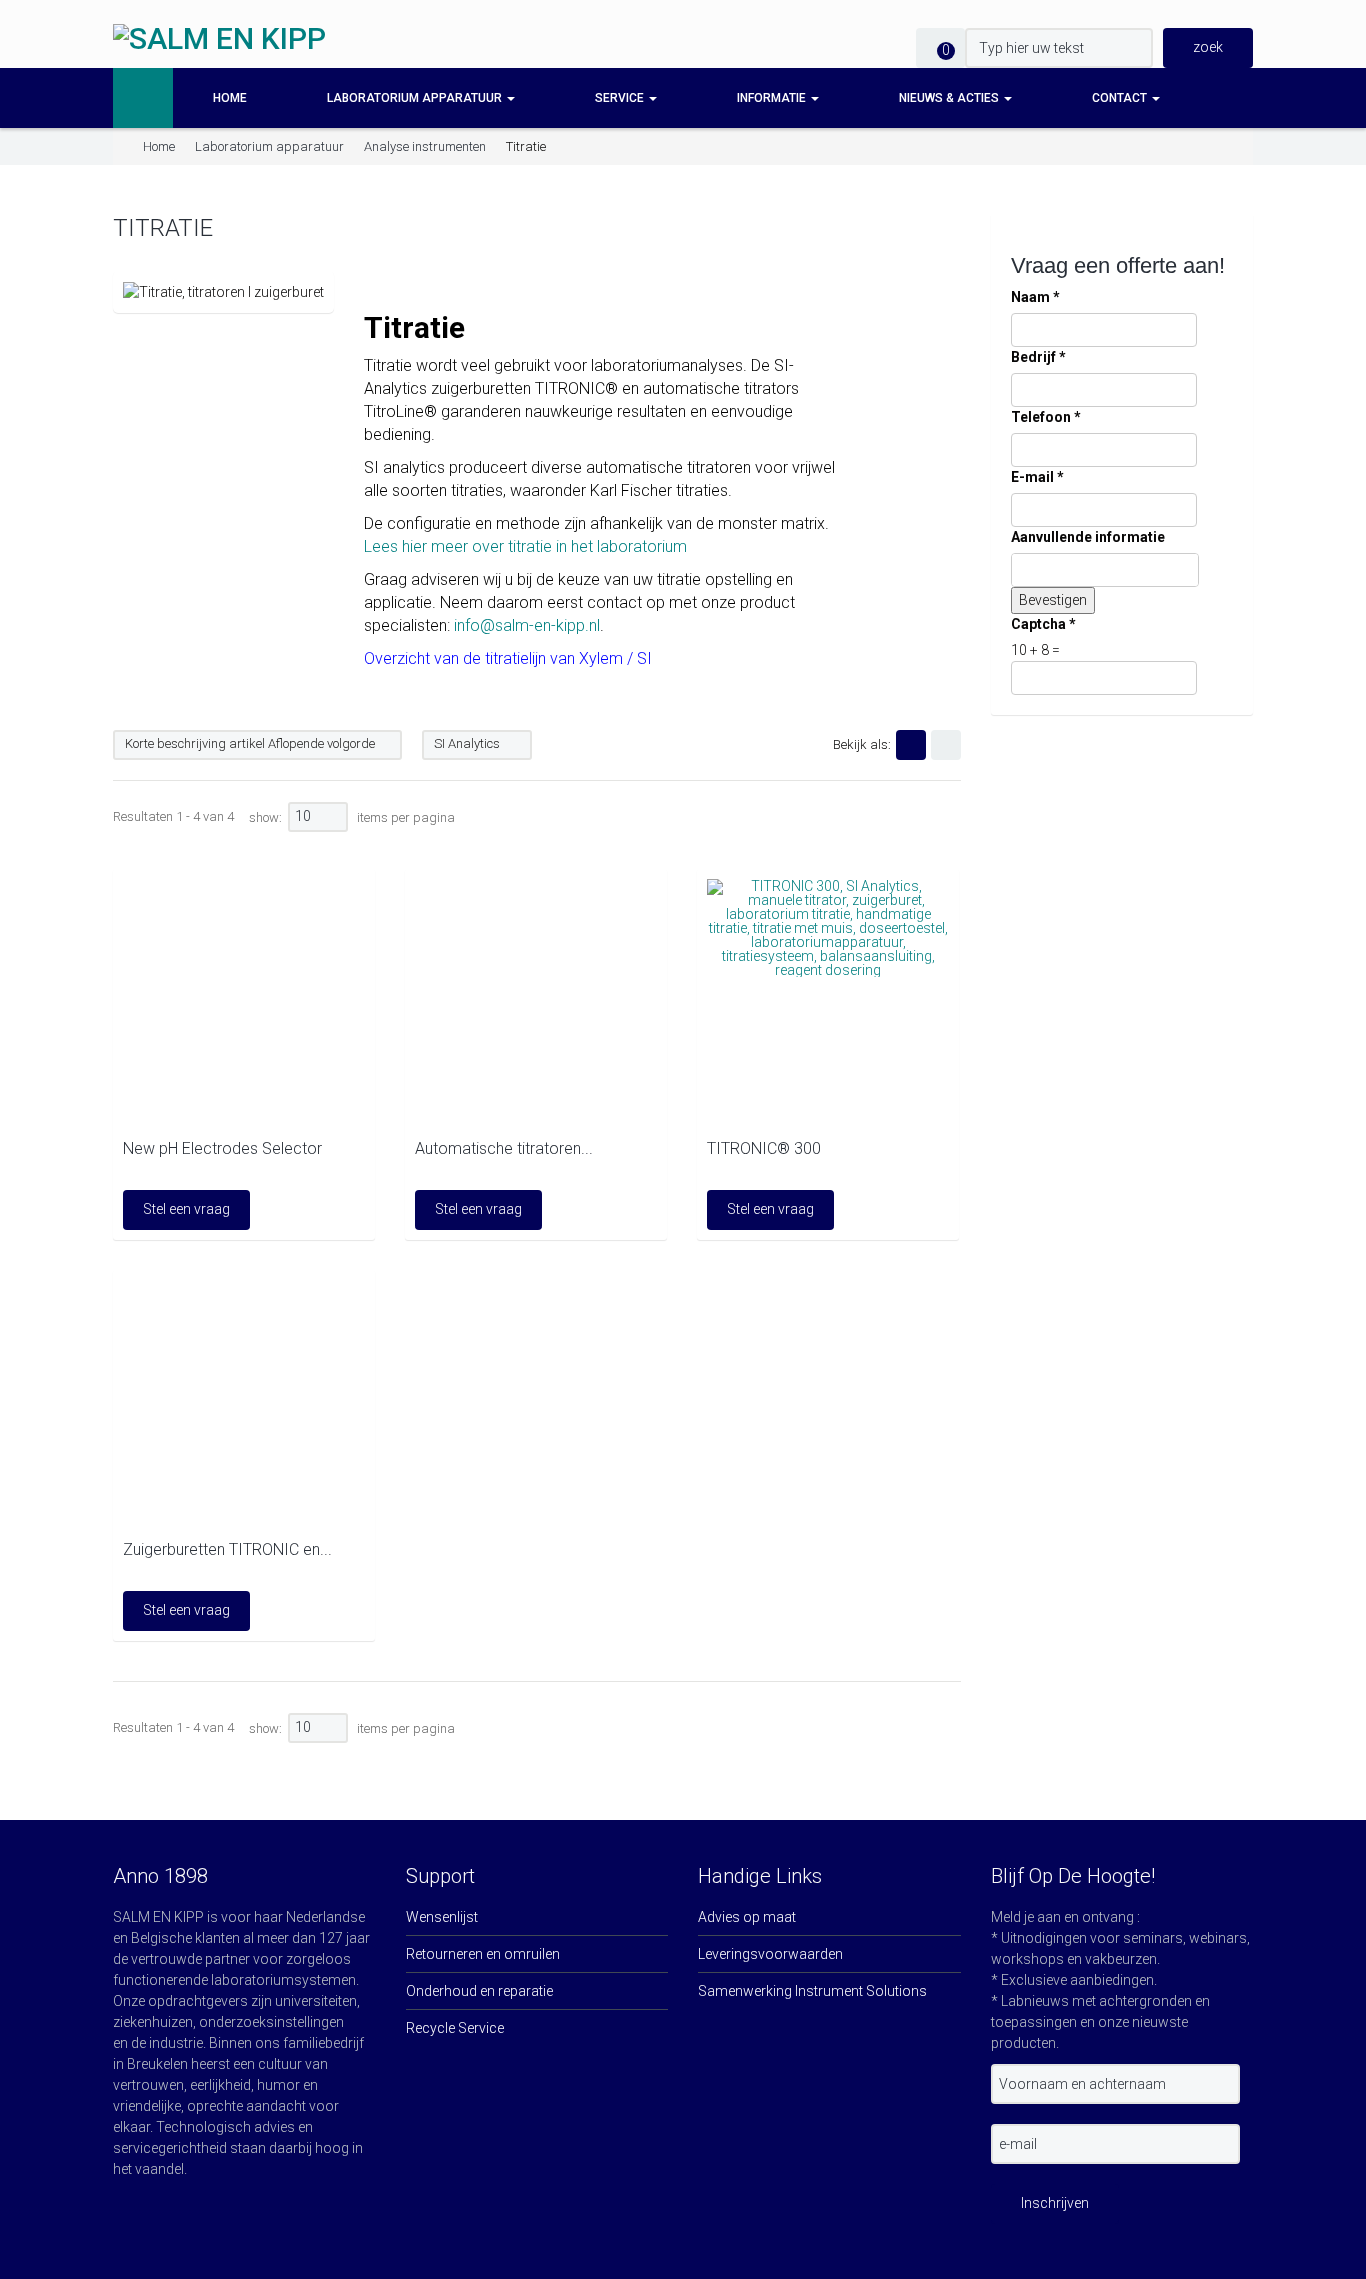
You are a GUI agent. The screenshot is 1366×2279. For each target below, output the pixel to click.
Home (230, 98)
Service (621, 98)
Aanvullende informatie (1088, 537)
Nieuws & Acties (950, 98)
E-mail (1037, 477)
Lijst (946, 745)
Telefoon (1046, 417)
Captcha (1043, 624)
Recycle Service (455, 2028)
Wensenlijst (442, 1917)
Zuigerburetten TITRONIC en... (227, 1549)
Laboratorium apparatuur (416, 98)
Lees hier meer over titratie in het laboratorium (525, 546)
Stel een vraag (186, 1209)
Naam (1035, 297)
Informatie (773, 98)
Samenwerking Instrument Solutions (812, 1991)
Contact (1121, 98)
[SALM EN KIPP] (219, 38)
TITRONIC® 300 (764, 1148)
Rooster (911, 745)
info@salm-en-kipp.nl (527, 625)
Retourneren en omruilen (483, 1954)
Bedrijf (1038, 357)
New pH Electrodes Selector (222, 1148)
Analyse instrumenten (425, 146)
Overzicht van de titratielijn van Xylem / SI (508, 658)
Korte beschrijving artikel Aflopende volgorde (250, 743)
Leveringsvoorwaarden (770, 1954)
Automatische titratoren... (504, 1148)
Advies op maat (747, 1917)
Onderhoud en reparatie (479, 1991)
